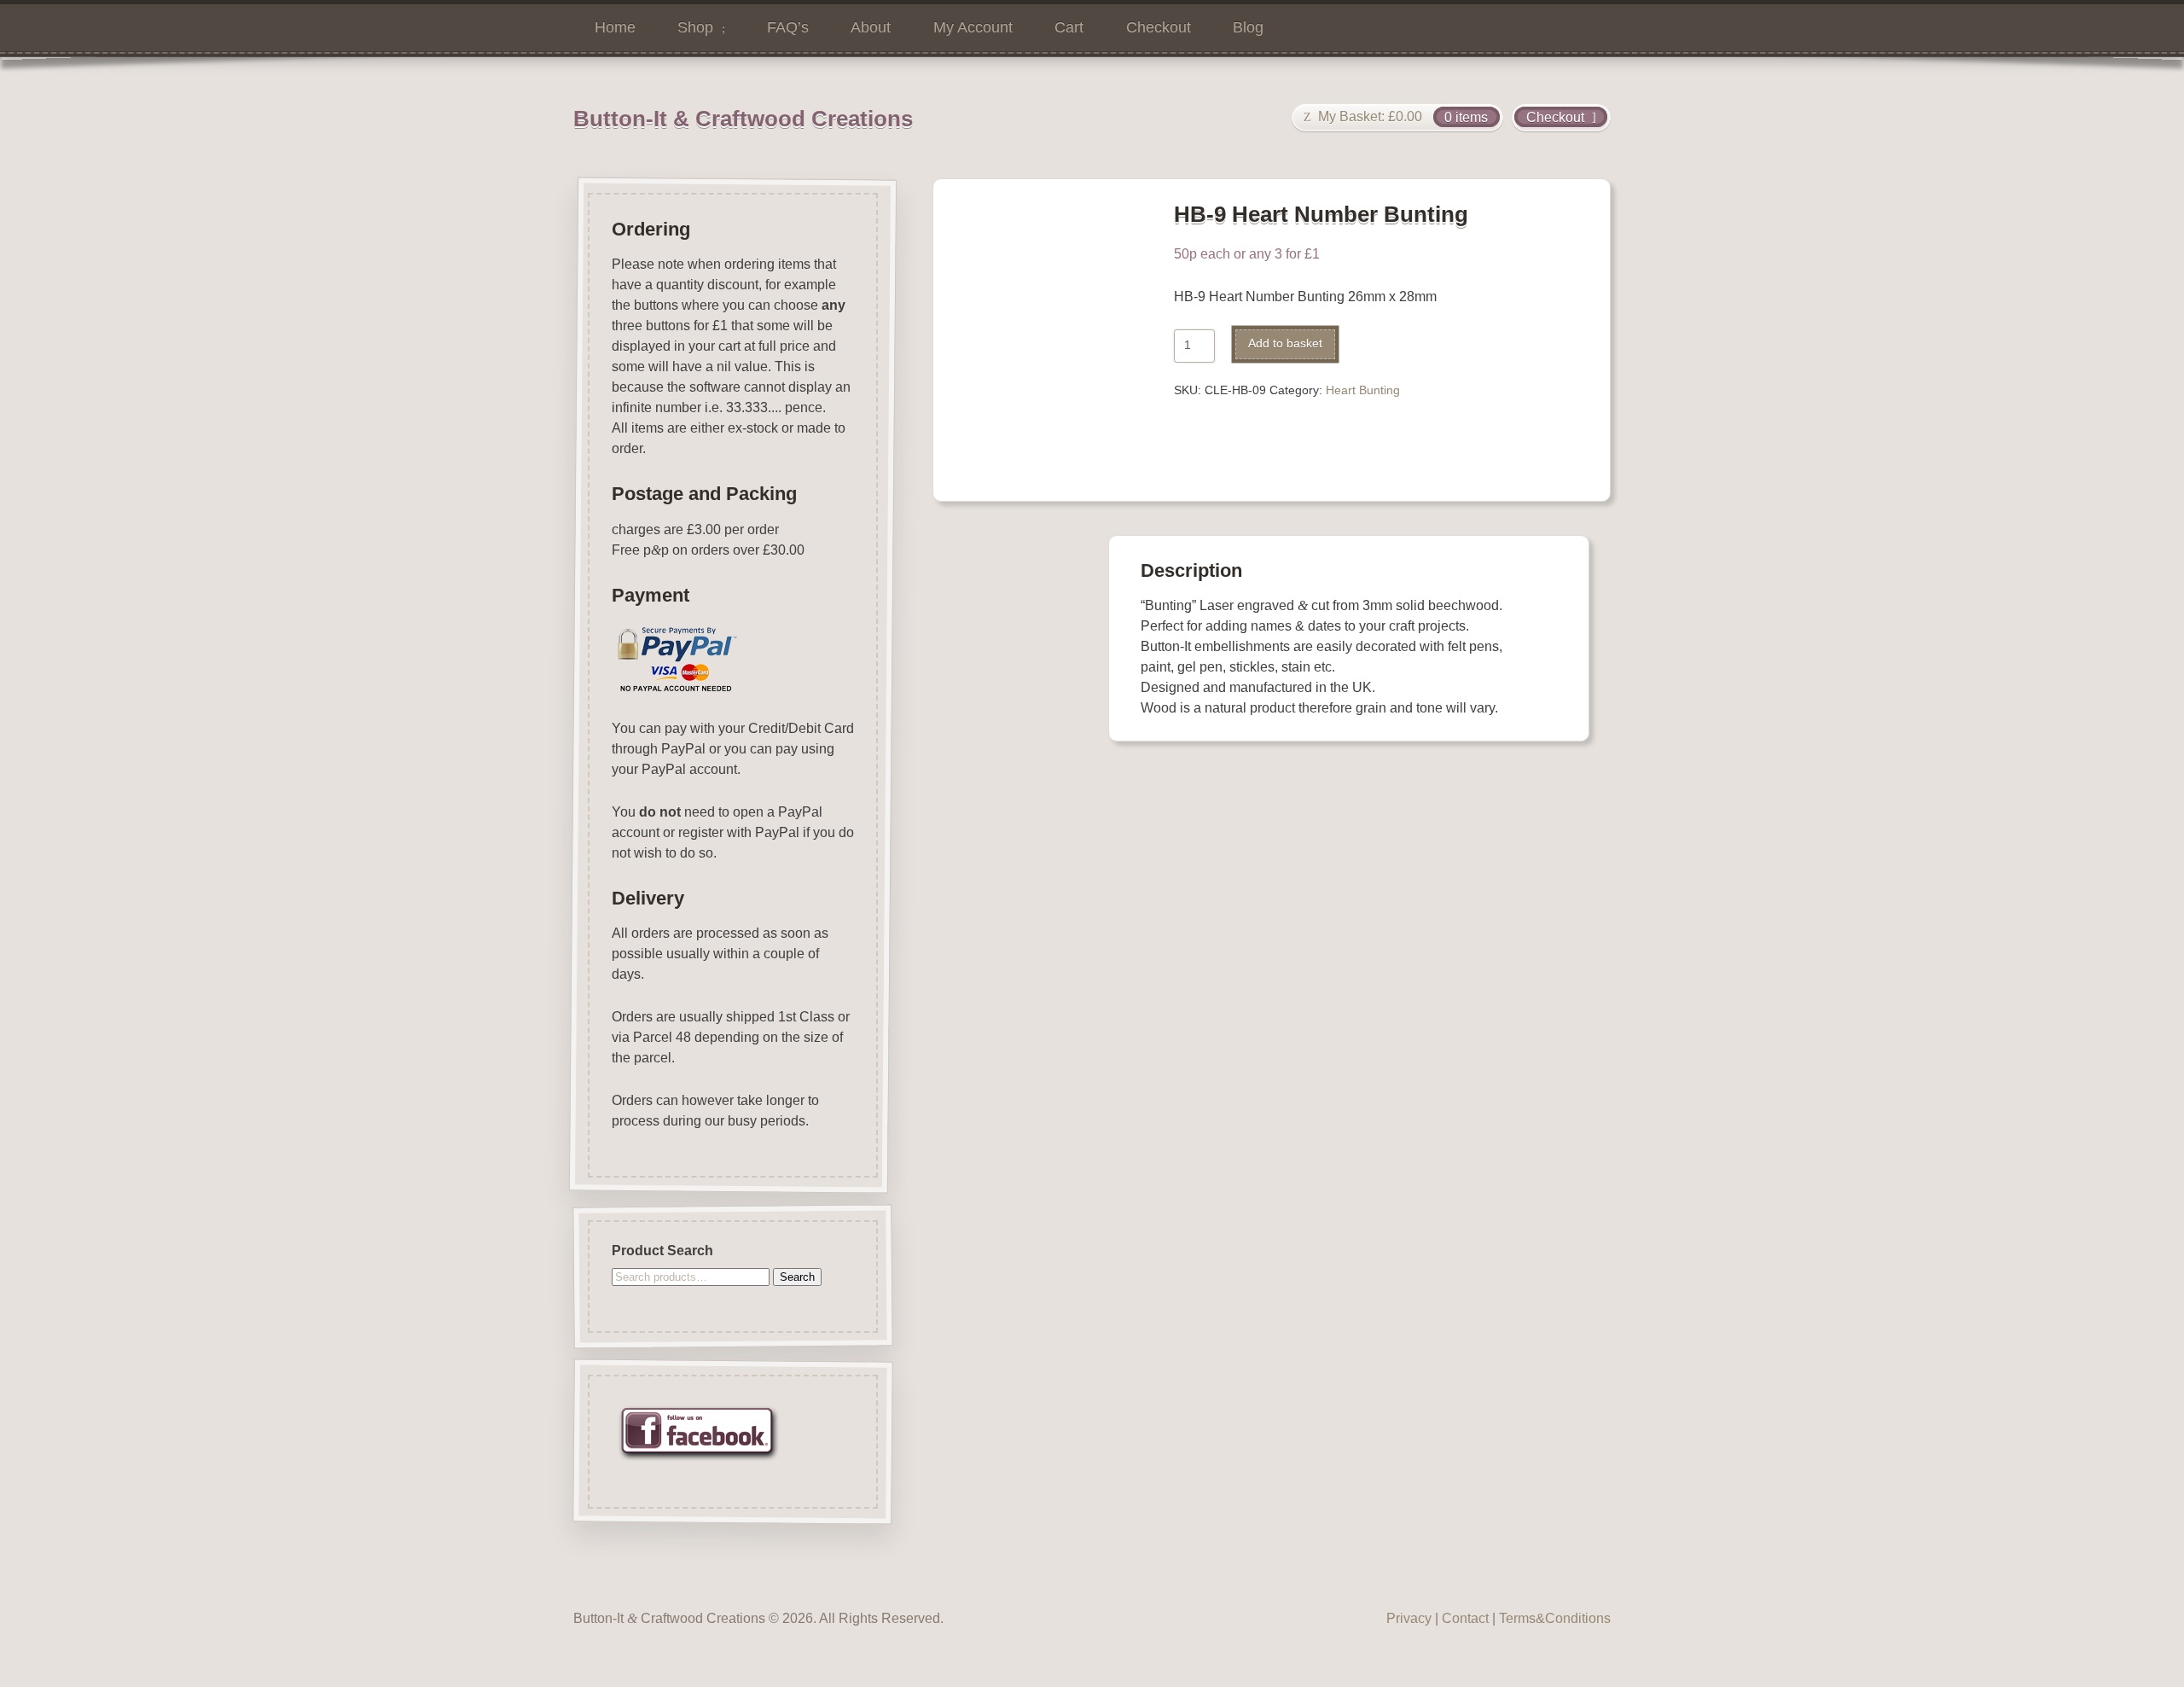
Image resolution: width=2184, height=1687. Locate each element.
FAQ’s (788, 27)
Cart (1069, 27)
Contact (1465, 1618)
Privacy (1409, 1618)
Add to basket (1285, 343)
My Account (973, 27)
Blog (1248, 27)
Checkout (1159, 27)
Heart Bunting (1363, 390)
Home (615, 27)
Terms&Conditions (1555, 1618)
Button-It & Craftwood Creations (743, 119)
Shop (695, 27)
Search (797, 1277)
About (871, 27)
